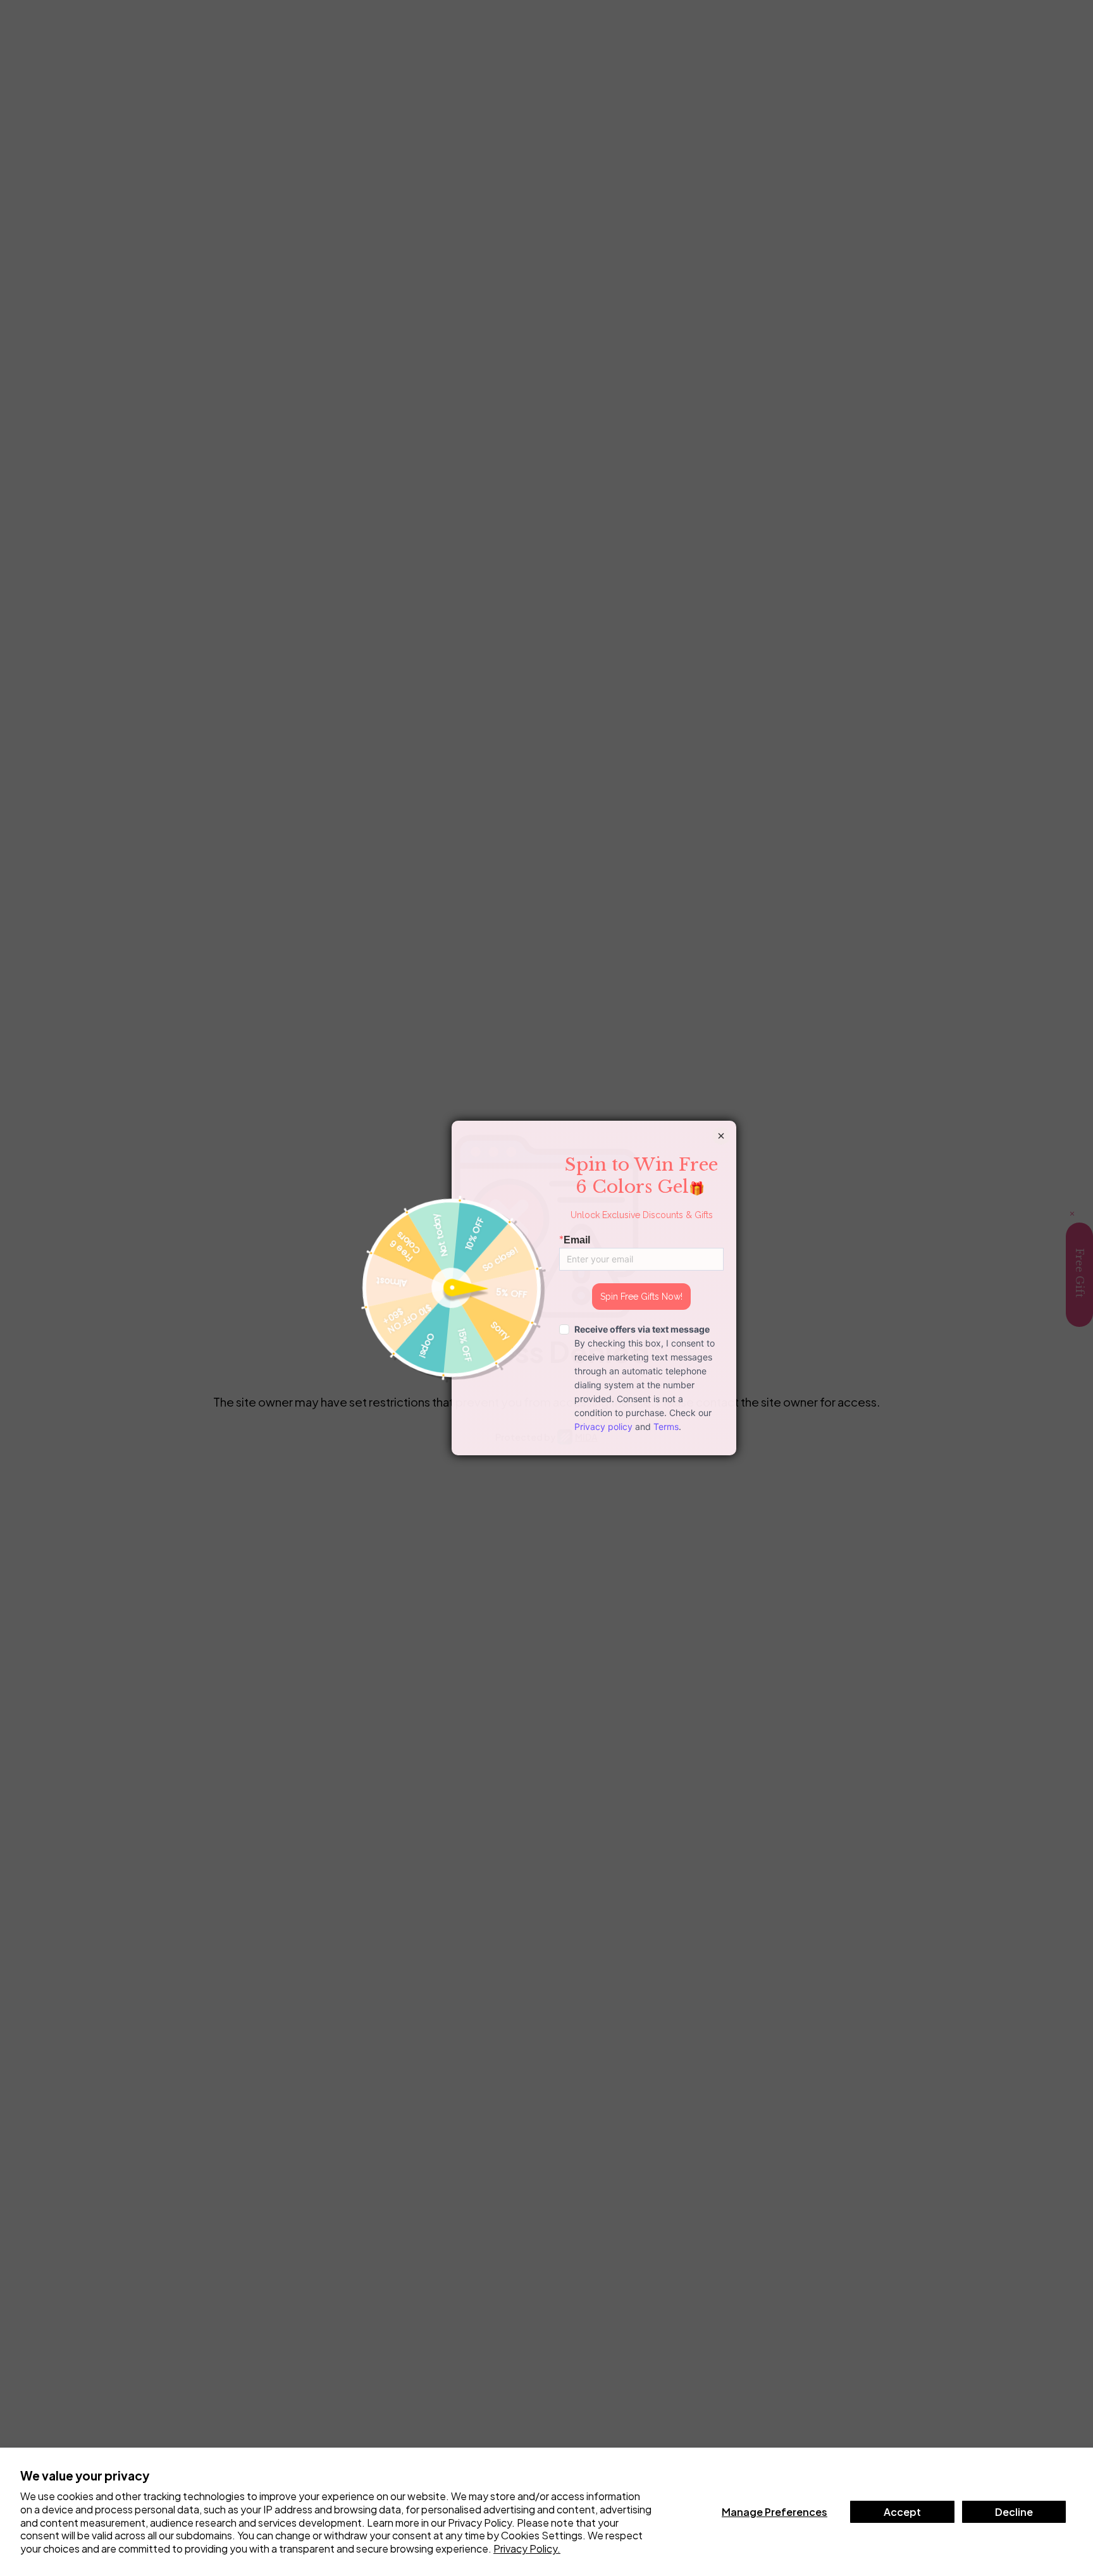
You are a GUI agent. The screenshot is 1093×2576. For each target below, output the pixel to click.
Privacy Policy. (527, 2548)
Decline (1014, 2512)
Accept (902, 2512)
